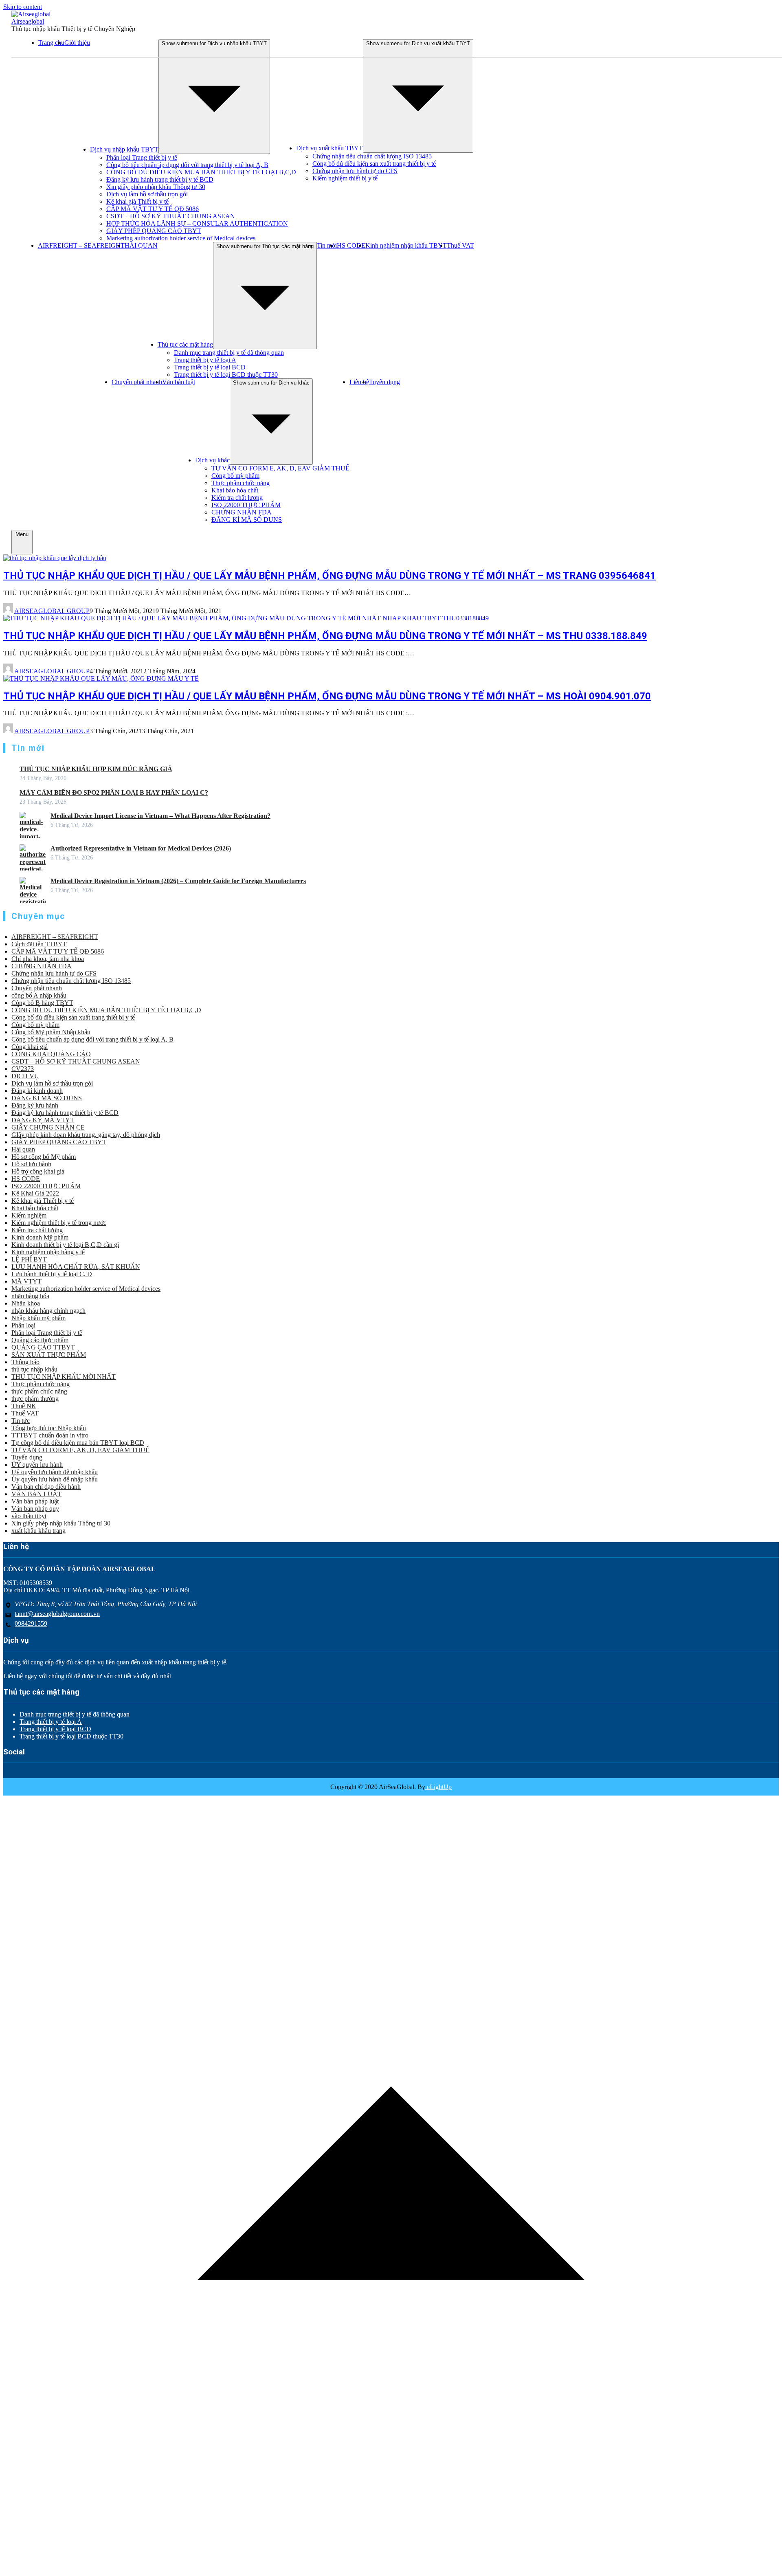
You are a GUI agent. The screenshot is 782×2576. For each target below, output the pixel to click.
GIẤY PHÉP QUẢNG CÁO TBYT (154, 231)
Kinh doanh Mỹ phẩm (40, 1237)
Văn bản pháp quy (35, 1509)
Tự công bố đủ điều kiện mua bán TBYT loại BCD (78, 1443)
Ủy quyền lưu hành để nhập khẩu (55, 1479)
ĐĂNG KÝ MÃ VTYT (43, 1120)
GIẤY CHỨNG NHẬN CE (48, 1127)
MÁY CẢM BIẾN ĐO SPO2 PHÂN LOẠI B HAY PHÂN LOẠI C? (114, 792)
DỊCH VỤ (25, 1076)
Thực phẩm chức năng (241, 483)
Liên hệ (359, 382)
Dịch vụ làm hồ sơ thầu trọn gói (147, 194)
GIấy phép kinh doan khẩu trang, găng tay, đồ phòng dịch (86, 1135)
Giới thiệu (77, 43)
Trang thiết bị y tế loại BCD (210, 367)
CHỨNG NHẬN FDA (242, 512)
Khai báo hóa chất (235, 490)
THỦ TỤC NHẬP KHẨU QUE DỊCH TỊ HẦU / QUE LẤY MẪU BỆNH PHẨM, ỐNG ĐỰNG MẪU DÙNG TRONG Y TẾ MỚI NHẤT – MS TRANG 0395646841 (329, 576)
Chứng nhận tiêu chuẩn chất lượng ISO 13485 (372, 156)
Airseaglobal (28, 21)
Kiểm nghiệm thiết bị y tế (345, 178)
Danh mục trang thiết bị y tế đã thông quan (229, 353)
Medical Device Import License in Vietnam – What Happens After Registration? (160, 816)
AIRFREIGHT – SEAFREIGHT (81, 245)
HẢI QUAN (141, 245)
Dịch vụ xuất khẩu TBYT (329, 148)
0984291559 (31, 1623)
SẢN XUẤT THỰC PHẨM (49, 1355)
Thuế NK (24, 1406)
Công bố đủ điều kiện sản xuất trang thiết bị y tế (374, 164)
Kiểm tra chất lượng (237, 498)
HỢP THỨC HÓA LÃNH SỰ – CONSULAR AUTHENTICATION (197, 223)
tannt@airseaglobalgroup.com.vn (57, 1614)
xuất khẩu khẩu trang (38, 1531)
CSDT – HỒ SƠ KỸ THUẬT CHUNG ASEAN (171, 216)
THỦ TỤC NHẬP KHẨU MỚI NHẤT (64, 1377)
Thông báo (25, 1362)
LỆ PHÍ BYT (29, 1259)
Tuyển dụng (384, 382)
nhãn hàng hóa (30, 1296)
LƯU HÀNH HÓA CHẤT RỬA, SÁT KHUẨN (76, 1267)
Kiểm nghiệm (29, 1215)
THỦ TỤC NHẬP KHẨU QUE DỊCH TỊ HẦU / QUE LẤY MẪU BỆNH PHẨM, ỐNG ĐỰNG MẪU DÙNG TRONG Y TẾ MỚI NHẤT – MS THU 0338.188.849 (325, 636)
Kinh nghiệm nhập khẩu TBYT (406, 245)
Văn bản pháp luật (35, 1501)
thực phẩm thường (35, 1399)
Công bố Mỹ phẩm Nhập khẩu (51, 1032)
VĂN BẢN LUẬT (36, 1494)
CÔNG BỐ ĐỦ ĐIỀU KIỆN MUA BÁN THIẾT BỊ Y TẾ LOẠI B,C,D (201, 172)
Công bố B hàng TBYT (42, 1003)
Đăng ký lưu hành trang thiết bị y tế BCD (160, 179)
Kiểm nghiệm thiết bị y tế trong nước (59, 1223)
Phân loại (23, 1325)
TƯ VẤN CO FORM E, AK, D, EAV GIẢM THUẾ (280, 468)
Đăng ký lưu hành (35, 1105)
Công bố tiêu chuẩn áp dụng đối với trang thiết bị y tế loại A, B (187, 165)
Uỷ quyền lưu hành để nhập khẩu (55, 1472)
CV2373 (23, 1069)
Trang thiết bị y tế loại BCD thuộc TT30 (226, 375)
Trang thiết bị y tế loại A (205, 360)
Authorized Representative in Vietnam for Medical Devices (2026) (141, 848)
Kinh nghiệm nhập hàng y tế (48, 1252)
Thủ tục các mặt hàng (185, 344)
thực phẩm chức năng (39, 1391)
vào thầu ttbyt (29, 1516)
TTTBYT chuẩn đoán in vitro (50, 1435)
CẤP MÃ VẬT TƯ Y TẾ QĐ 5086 (153, 209)
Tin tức (21, 1421)
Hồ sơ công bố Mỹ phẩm (44, 1157)
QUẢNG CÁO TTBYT (43, 1347)
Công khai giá (30, 1047)
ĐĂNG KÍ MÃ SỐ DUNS (247, 520)
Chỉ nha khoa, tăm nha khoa (48, 959)
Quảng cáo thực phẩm (40, 1340)
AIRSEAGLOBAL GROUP (52, 611)
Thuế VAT (460, 245)
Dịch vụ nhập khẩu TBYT (124, 149)
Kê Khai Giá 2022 (35, 1193)
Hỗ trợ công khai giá (38, 1171)
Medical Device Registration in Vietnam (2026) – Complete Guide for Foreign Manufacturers (178, 881)
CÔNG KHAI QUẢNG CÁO (51, 1054)
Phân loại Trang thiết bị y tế (142, 157)
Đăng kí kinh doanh (37, 1091)
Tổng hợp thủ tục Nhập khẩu (49, 1428)
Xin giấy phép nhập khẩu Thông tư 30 (156, 187)
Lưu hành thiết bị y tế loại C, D (52, 1274)
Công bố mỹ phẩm (235, 476)
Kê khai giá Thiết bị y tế (137, 201)
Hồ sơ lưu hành (31, 1164)
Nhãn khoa (26, 1303)
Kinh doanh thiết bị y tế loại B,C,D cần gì (65, 1245)
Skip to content (23, 7)
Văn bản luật (179, 382)
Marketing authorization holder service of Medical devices (181, 238)
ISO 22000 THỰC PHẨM (246, 505)
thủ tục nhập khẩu (34, 1369)
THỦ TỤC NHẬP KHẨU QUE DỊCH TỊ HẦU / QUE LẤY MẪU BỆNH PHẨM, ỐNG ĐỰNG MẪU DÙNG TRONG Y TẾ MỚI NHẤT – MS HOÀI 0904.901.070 (327, 696)
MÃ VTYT (26, 1281)
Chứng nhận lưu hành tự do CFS (355, 171)
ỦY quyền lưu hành (37, 1465)
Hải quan (23, 1149)
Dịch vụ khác (212, 460)
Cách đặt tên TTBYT (39, 944)
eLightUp (438, 1787)
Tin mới (327, 245)
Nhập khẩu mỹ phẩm (38, 1318)
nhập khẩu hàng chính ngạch (48, 1311)
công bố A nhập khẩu (39, 995)
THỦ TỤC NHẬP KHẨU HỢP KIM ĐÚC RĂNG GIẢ (96, 769)
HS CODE (351, 245)
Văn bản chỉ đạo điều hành (46, 1487)
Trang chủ (51, 43)
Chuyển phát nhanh (137, 382)
